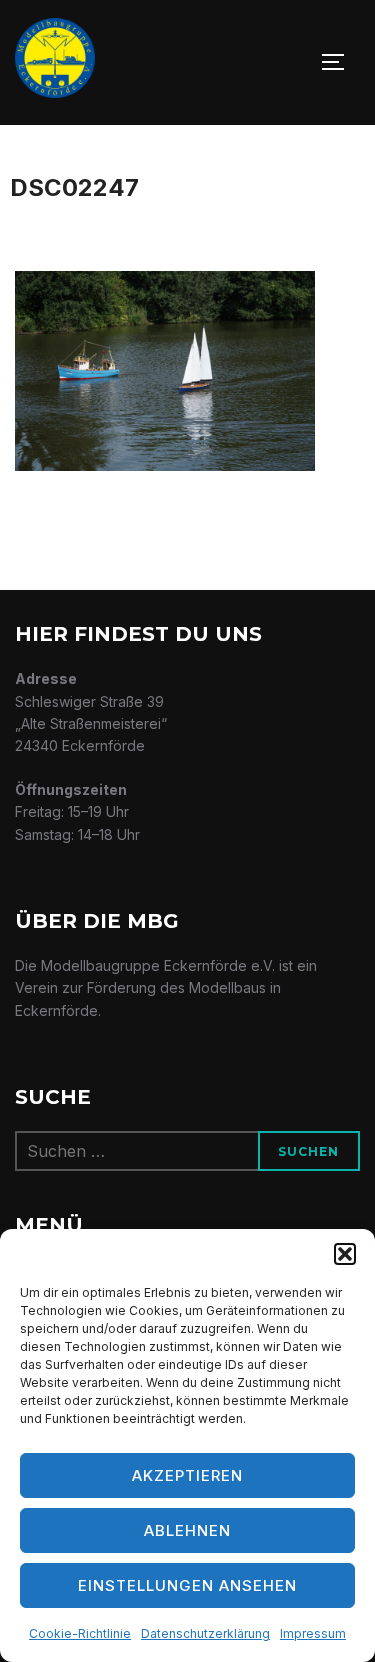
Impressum (313, 1633)
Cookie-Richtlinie (80, 1633)
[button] (345, 1254)
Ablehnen (187, 1530)
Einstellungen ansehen (187, 1585)
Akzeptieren (187, 1475)
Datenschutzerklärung (205, 1633)
